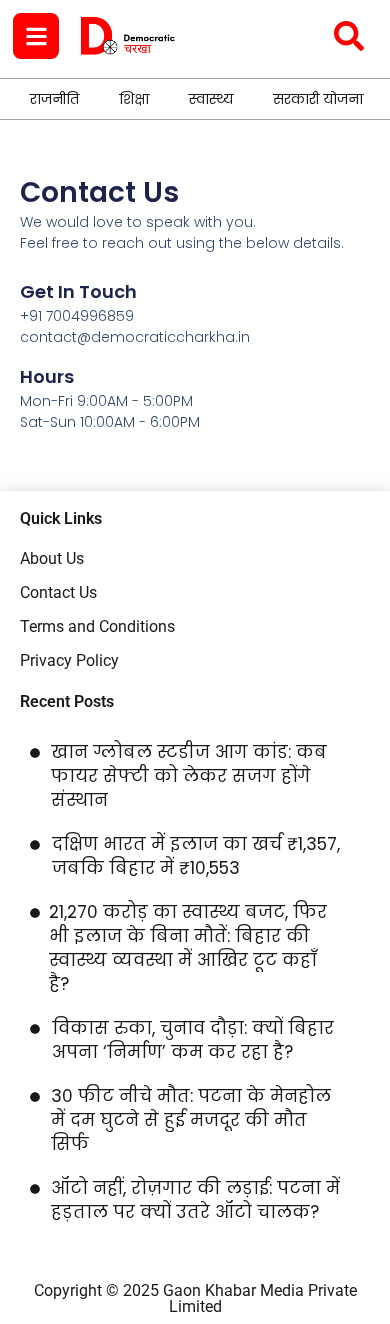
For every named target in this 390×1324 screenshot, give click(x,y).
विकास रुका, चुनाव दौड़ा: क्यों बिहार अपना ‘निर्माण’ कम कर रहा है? (193, 1040)
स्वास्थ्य (211, 99)
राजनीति (54, 99)
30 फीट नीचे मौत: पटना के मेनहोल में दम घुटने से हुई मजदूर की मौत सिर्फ (191, 1120)
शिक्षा (134, 99)
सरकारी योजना (318, 99)
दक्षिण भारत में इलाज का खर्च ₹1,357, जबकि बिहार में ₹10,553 (196, 856)
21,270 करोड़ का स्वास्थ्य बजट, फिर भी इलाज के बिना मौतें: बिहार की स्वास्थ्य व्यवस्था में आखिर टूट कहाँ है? (188, 948)
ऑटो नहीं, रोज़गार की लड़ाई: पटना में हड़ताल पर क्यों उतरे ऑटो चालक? (195, 1200)
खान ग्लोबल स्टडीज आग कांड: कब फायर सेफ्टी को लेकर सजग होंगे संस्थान (189, 776)
